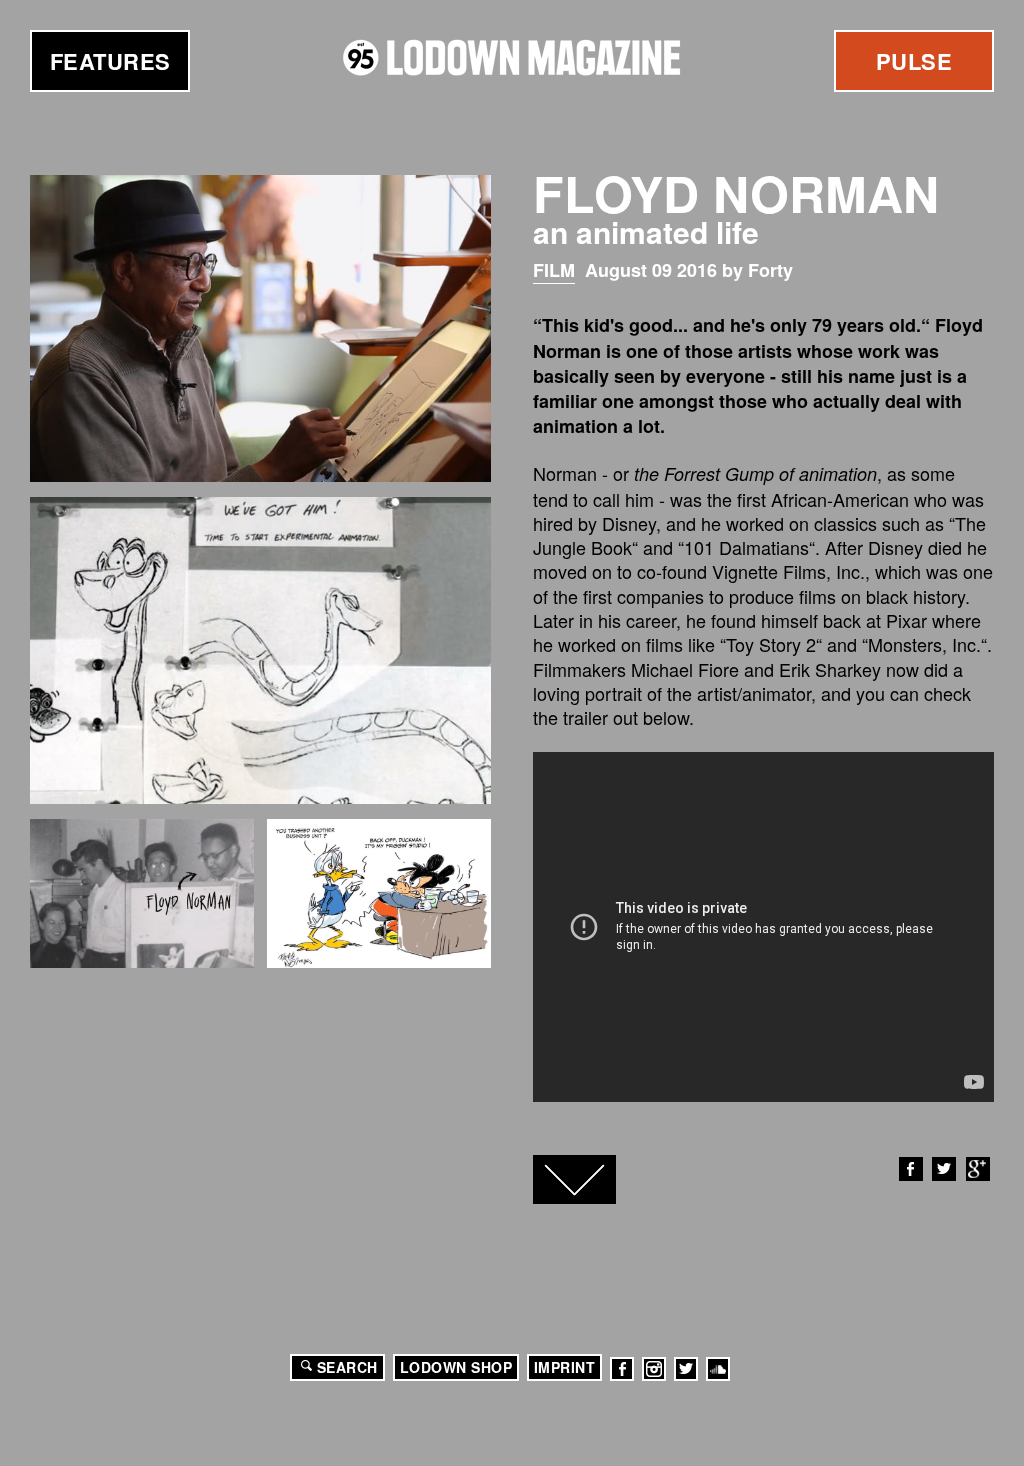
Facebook (911, 1169)
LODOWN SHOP (456, 1367)
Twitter (944, 1169)
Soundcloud (718, 1369)
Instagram (654, 1369)
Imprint (565, 1367)
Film (554, 270)
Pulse (914, 61)
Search (347, 1367)
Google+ (978, 1169)
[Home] (512, 57)
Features (110, 61)
